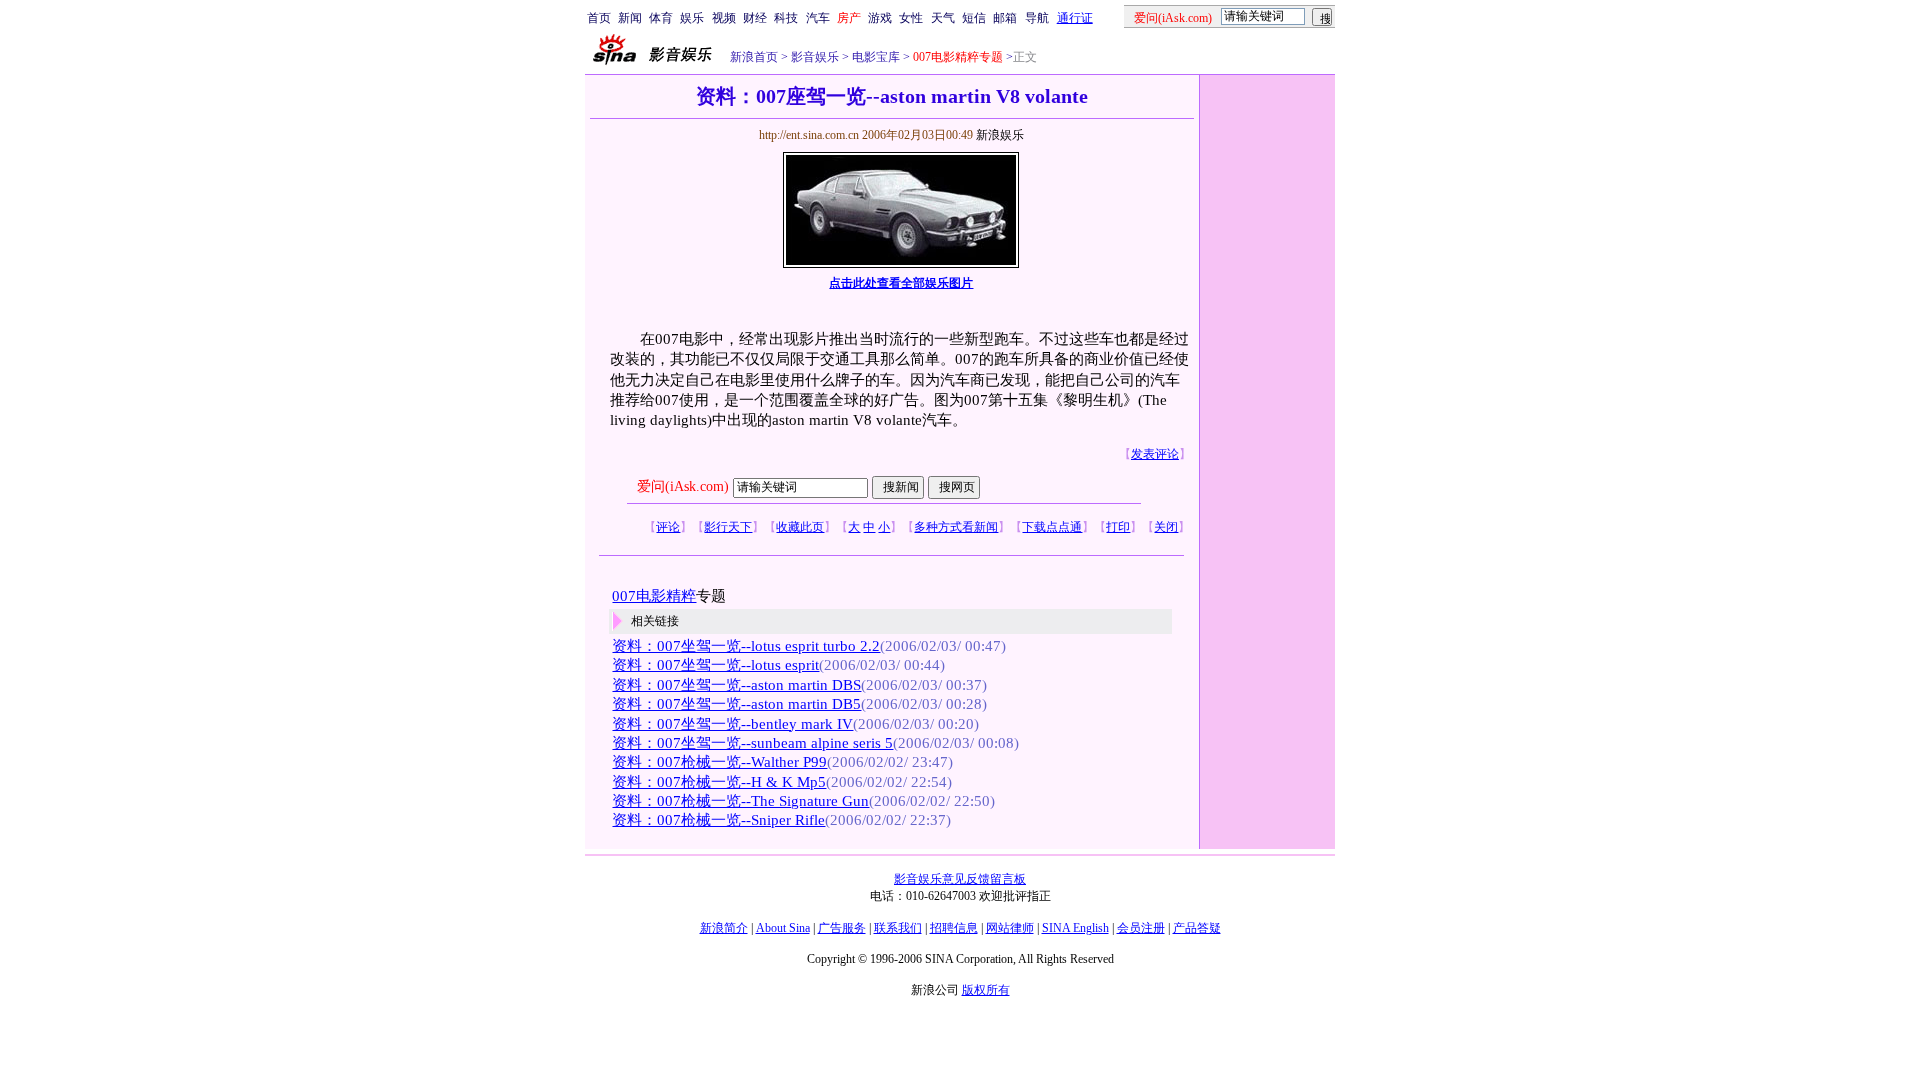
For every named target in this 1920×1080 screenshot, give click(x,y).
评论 (668, 527)
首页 (599, 18)
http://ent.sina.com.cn (810, 135)
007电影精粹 (654, 596)
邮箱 (1005, 18)
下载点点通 (1052, 527)
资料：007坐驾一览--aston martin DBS (736, 685)
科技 (786, 18)
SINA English (1075, 928)
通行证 (1075, 18)
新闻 (630, 18)
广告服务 (842, 928)
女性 (911, 18)
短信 (974, 18)
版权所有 (986, 990)
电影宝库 (874, 57)
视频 (724, 18)
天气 (943, 18)
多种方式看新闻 (956, 527)
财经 (755, 18)
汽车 (818, 18)
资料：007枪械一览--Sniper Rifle (718, 820)
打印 (1118, 527)
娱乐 (692, 18)
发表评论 (1155, 454)
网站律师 (1010, 928)
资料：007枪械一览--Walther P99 (719, 762)
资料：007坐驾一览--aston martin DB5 (736, 704)
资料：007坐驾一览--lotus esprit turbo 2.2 (746, 646)
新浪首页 (754, 57)
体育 (661, 18)
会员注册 (1141, 928)
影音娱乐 (815, 57)
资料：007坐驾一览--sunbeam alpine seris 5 (752, 743)
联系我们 (898, 928)
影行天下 (728, 527)
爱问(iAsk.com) (683, 486)
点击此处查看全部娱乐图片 (901, 283)
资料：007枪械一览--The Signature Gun (740, 801)
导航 (1037, 18)
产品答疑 (1197, 928)
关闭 (1166, 527)
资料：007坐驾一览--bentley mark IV (732, 724)
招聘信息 (954, 928)
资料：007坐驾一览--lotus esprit (715, 665)
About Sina (783, 928)
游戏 (880, 18)
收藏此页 (800, 527)
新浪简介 (724, 928)
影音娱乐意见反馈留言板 (960, 879)
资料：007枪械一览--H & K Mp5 (719, 782)
